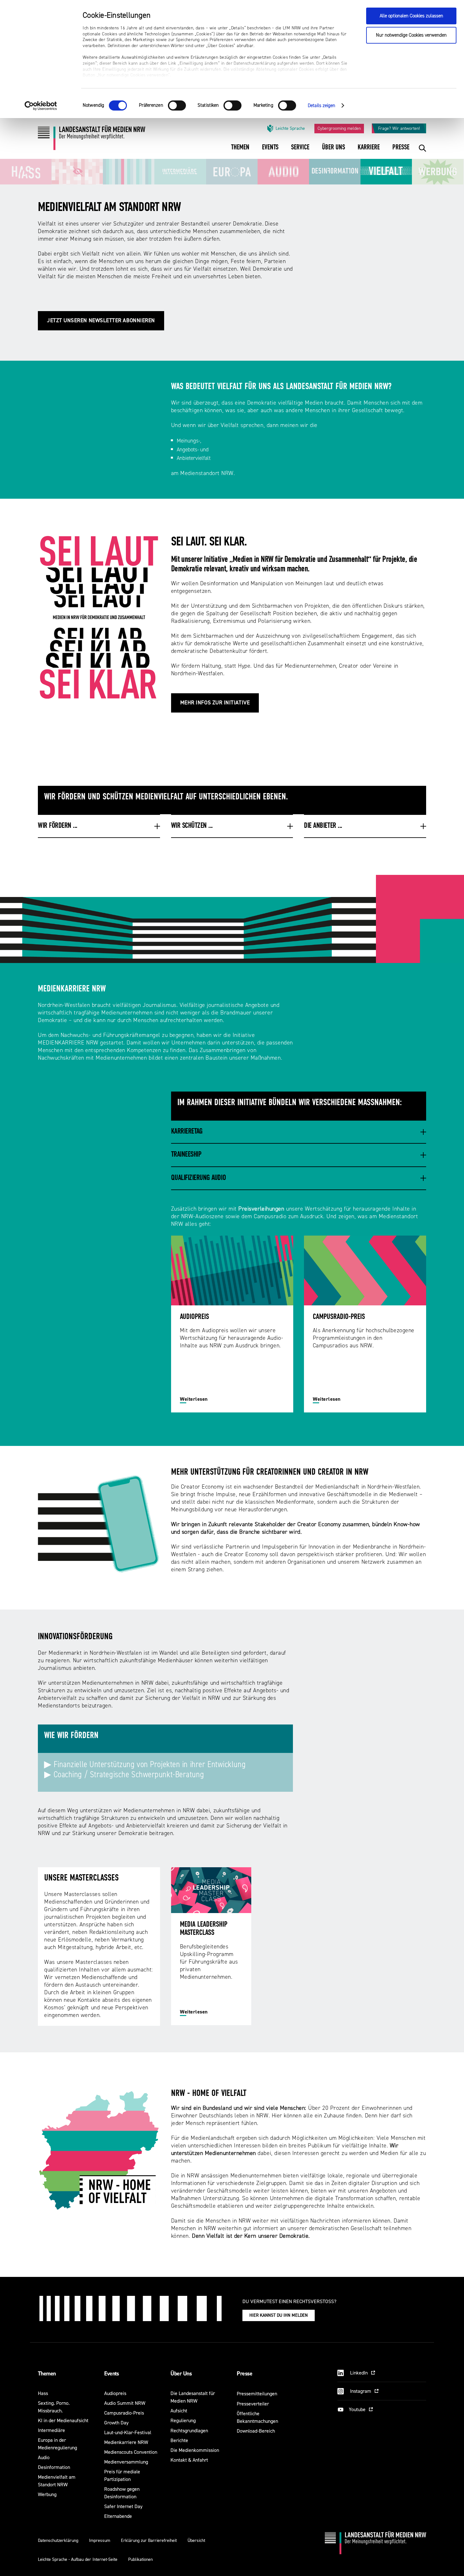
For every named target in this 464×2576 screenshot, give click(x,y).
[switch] (177, 105)
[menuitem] (240, 151)
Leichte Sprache (290, 128)
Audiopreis (115, 2393)
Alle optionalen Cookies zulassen (411, 16)
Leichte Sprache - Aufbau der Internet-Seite (78, 2559)
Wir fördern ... (58, 826)
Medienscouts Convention (131, 2452)
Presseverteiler (253, 2404)
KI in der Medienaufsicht (63, 2420)
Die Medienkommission (195, 2450)
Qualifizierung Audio (198, 1178)
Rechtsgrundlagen (189, 2431)
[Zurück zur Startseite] (92, 140)
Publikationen (140, 2559)
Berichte (179, 2440)
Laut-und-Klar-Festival (128, 2432)
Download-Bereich (256, 2431)
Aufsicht (179, 2411)
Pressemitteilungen (257, 2394)
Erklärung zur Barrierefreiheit (149, 2540)
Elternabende (118, 2516)
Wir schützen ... (192, 826)
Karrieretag (187, 1132)
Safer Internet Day (123, 2506)
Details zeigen (321, 106)
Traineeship (186, 1155)
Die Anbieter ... (323, 826)
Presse (244, 2374)
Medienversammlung (126, 2462)
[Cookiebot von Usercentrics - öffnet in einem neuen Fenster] (41, 106)
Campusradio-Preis (124, 2413)
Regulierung (183, 2420)
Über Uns (181, 2374)
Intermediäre (51, 2430)
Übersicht (196, 2540)
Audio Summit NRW (125, 2403)
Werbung (47, 2494)
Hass (43, 2393)
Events (112, 2374)
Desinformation (54, 2467)
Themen (47, 2374)
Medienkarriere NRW (126, 2442)
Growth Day (116, 2423)
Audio (44, 2457)
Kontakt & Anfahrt (189, 2460)
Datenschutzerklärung (58, 2540)
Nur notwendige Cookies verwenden (411, 35)
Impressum (100, 2540)
